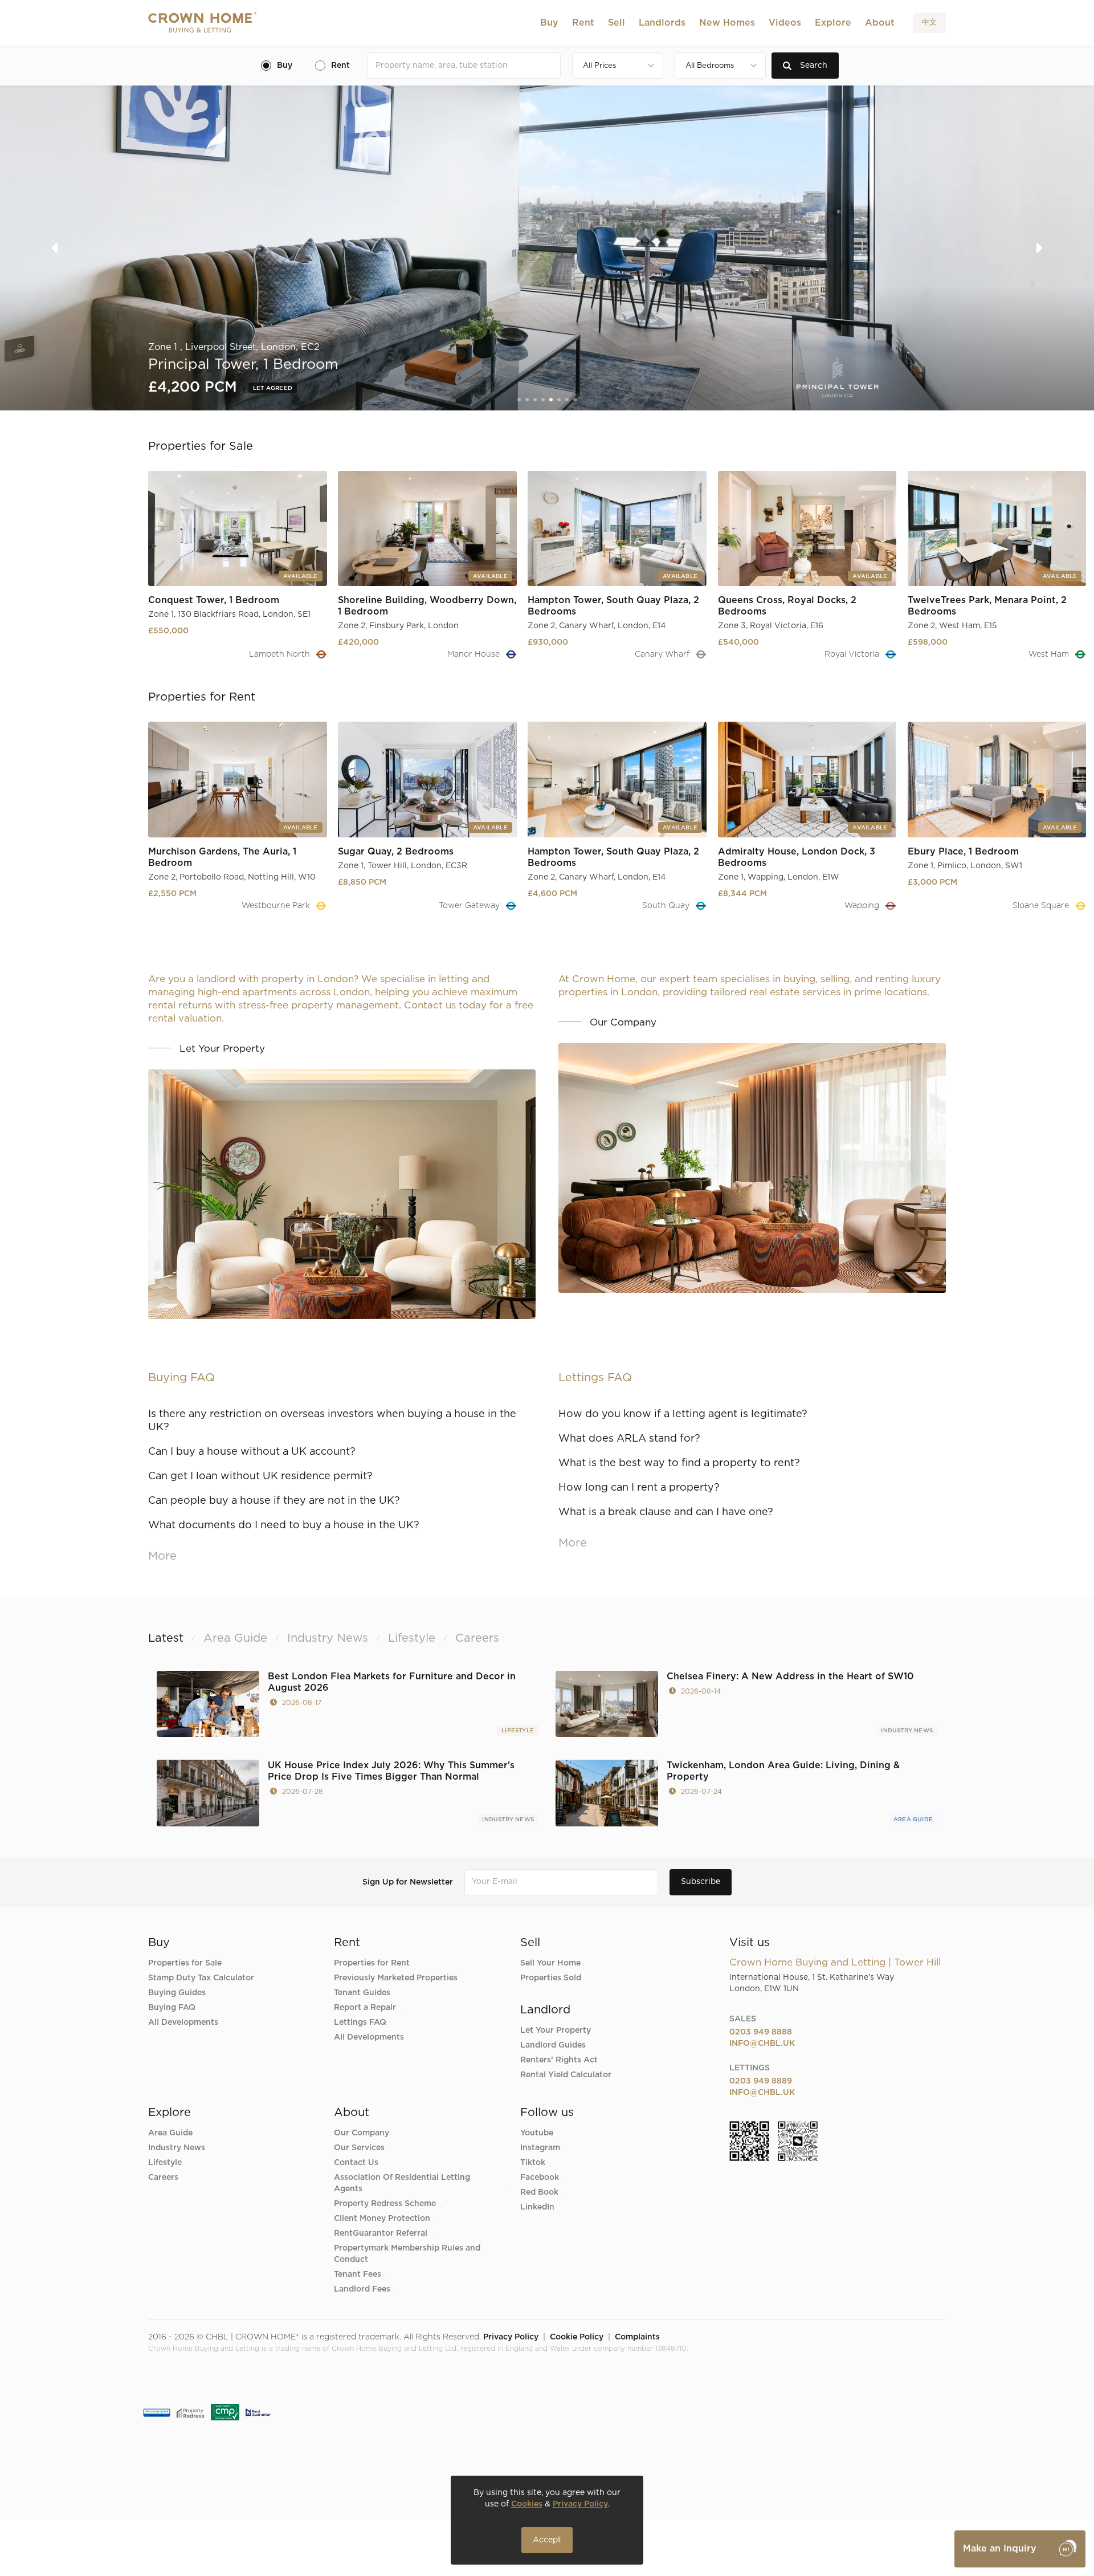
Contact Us (356, 2163)
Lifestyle (518, 1731)
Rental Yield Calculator (566, 2075)
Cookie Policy (577, 2337)
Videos (785, 23)
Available (271, 388)
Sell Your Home (550, 1963)
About (880, 23)
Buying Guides (177, 1993)
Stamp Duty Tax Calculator (201, 1978)
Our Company (362, 2133)
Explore (833, 23)
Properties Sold (551, 1978)
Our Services (359, 2148)
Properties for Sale (185, 1963)
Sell (617, 23)
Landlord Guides (553, 2045)
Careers (163, 2178)
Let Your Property (556, 2030)
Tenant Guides (362, 1993)
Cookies (527, 2504)
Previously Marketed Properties (396, 1978)
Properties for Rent (372, 1963)
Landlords (662, 23)
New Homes (727, 23)
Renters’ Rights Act (559, 2060)
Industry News (907, 1731)
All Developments (183, 2022)
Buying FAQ (172, 2008)
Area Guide (913, 1820)
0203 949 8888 (761, 2032)
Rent (583, 23)
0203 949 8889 (761, 2081)
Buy (549, 23)
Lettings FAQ (360, 2022)
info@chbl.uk (762, 2044)
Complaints (637, 2337)
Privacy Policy (511, 2337)
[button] (549, 23)
